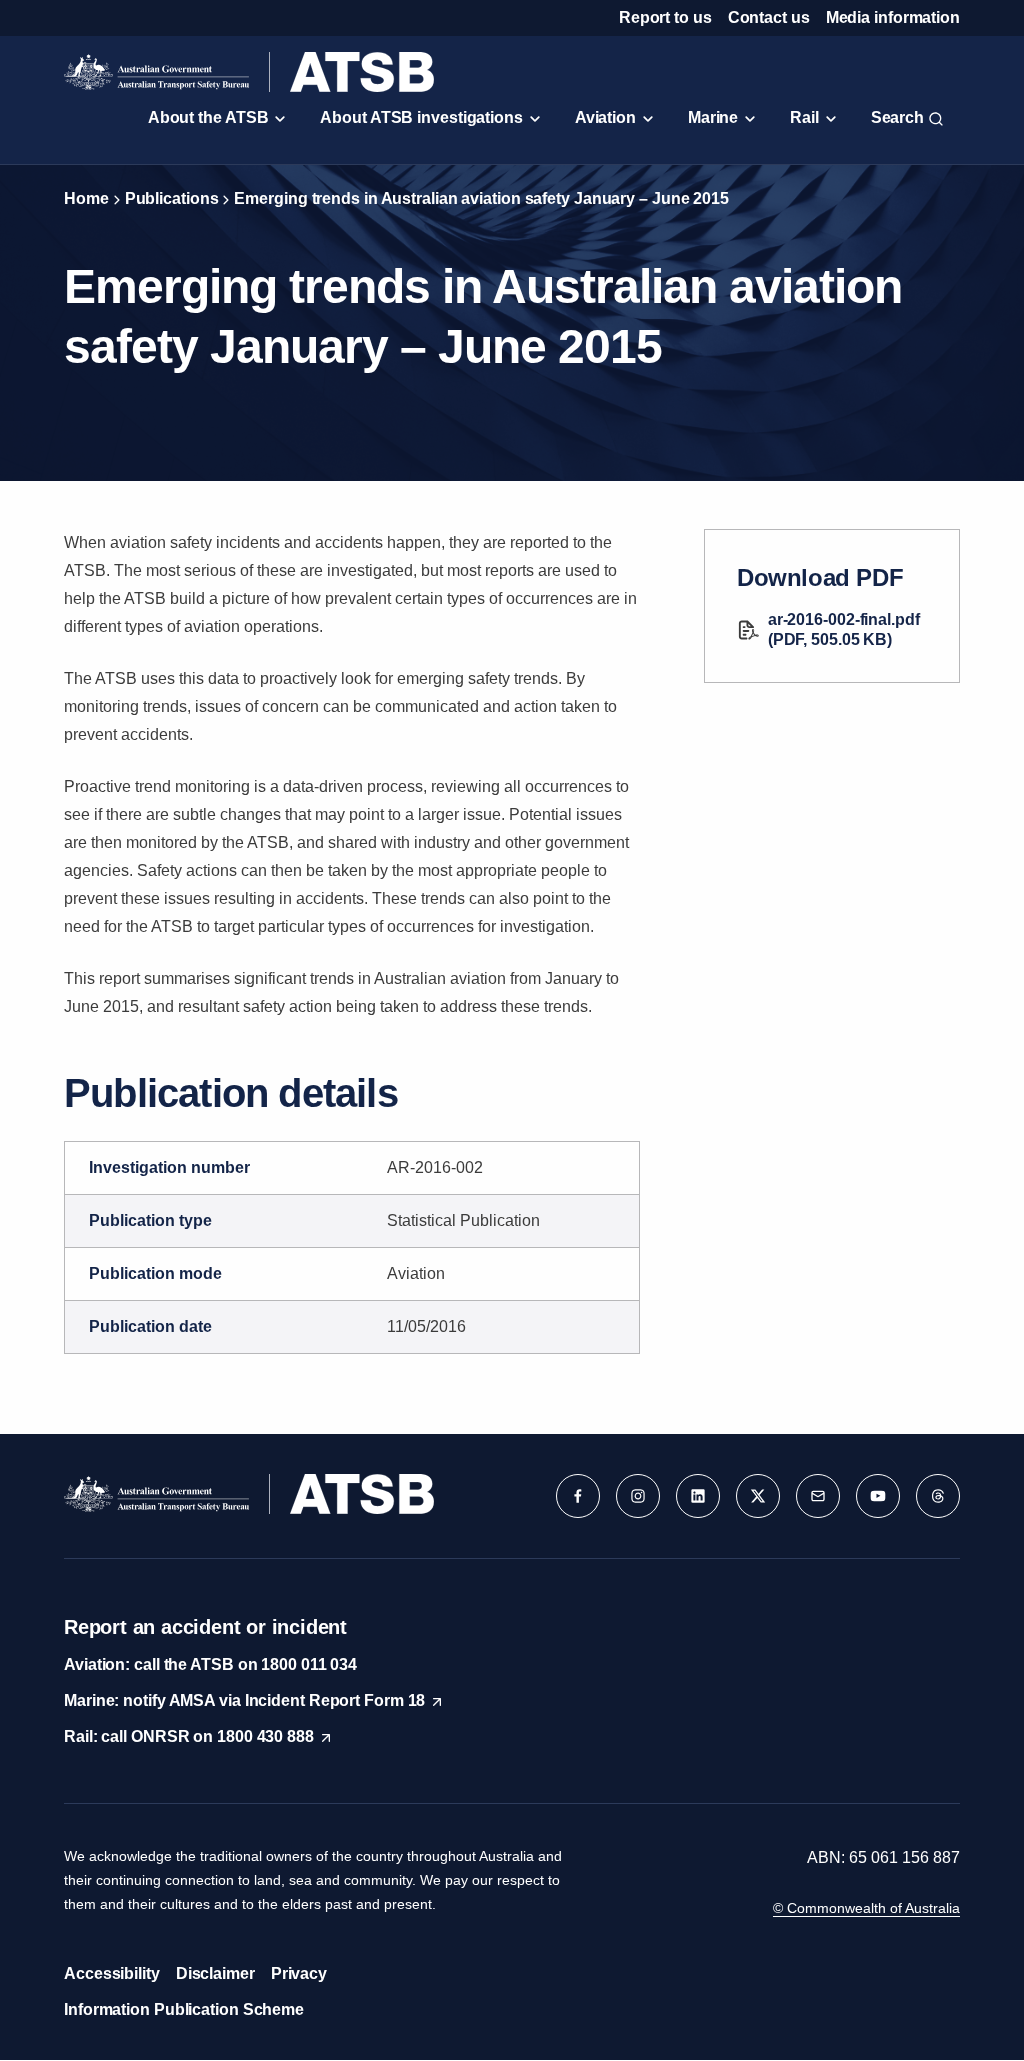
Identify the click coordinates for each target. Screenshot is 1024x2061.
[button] (578, 1496)
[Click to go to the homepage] (249, 72)
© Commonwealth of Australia (866, 1908)
